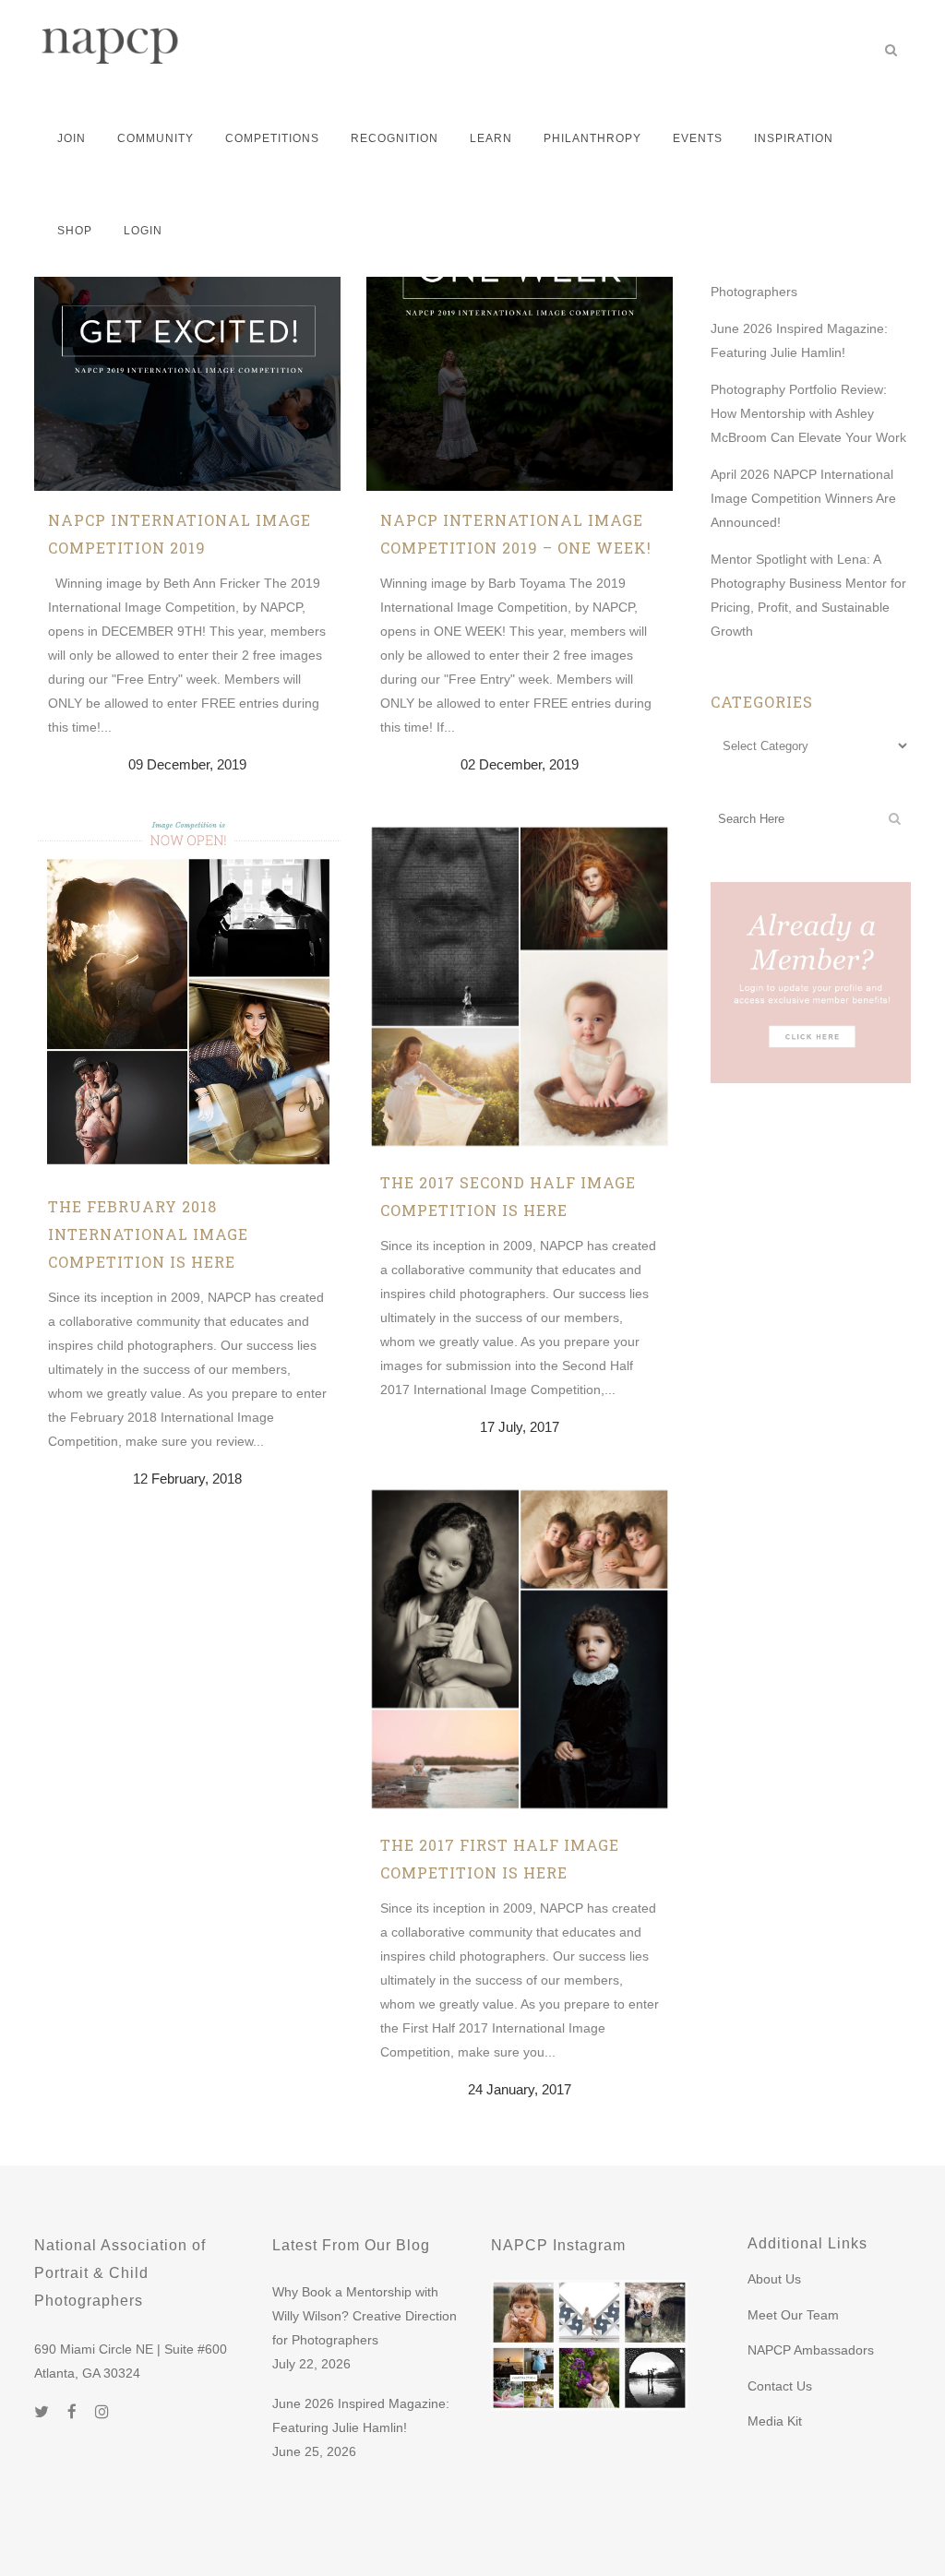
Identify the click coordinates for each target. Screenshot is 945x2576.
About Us (774, 2279)
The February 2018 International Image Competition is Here (148, 1234)
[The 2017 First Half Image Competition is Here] (520, 1650)
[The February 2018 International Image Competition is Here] (187, 999)
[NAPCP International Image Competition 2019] (187, 338)
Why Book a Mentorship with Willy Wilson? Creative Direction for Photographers (365, 2316)
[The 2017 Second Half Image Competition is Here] (520, 987)
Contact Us (780, 2386)
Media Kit (775, 2421)
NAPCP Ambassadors (811, 2350)
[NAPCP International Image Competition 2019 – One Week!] (520, 338)
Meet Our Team (793, 2315)
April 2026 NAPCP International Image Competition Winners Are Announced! (803, 498)
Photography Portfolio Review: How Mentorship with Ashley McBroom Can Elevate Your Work (808, 413)
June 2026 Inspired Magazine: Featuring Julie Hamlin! (361, 2415)
